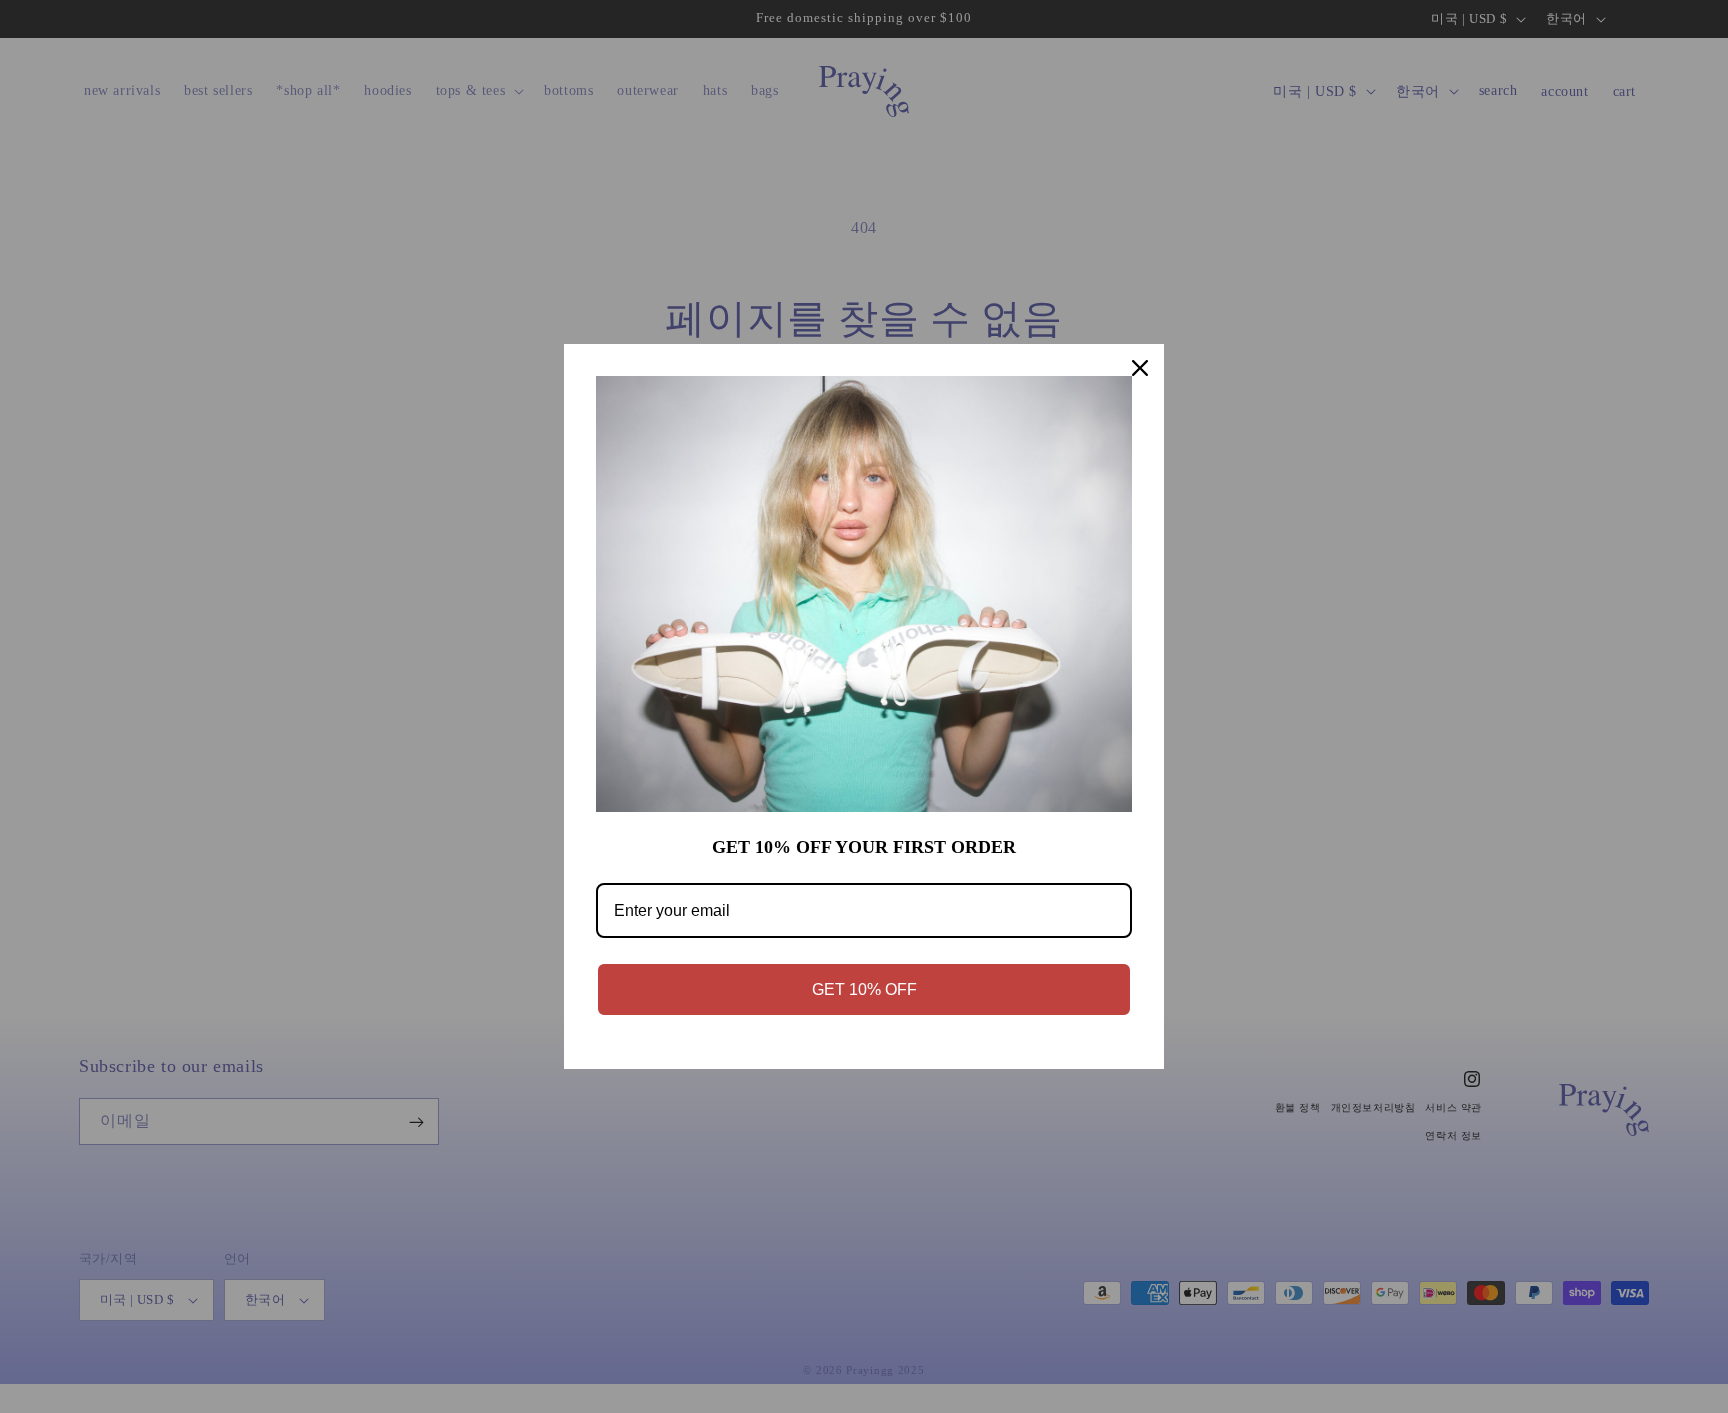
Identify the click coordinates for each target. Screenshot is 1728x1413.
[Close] (1140, 368)
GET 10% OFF (864, 989)
